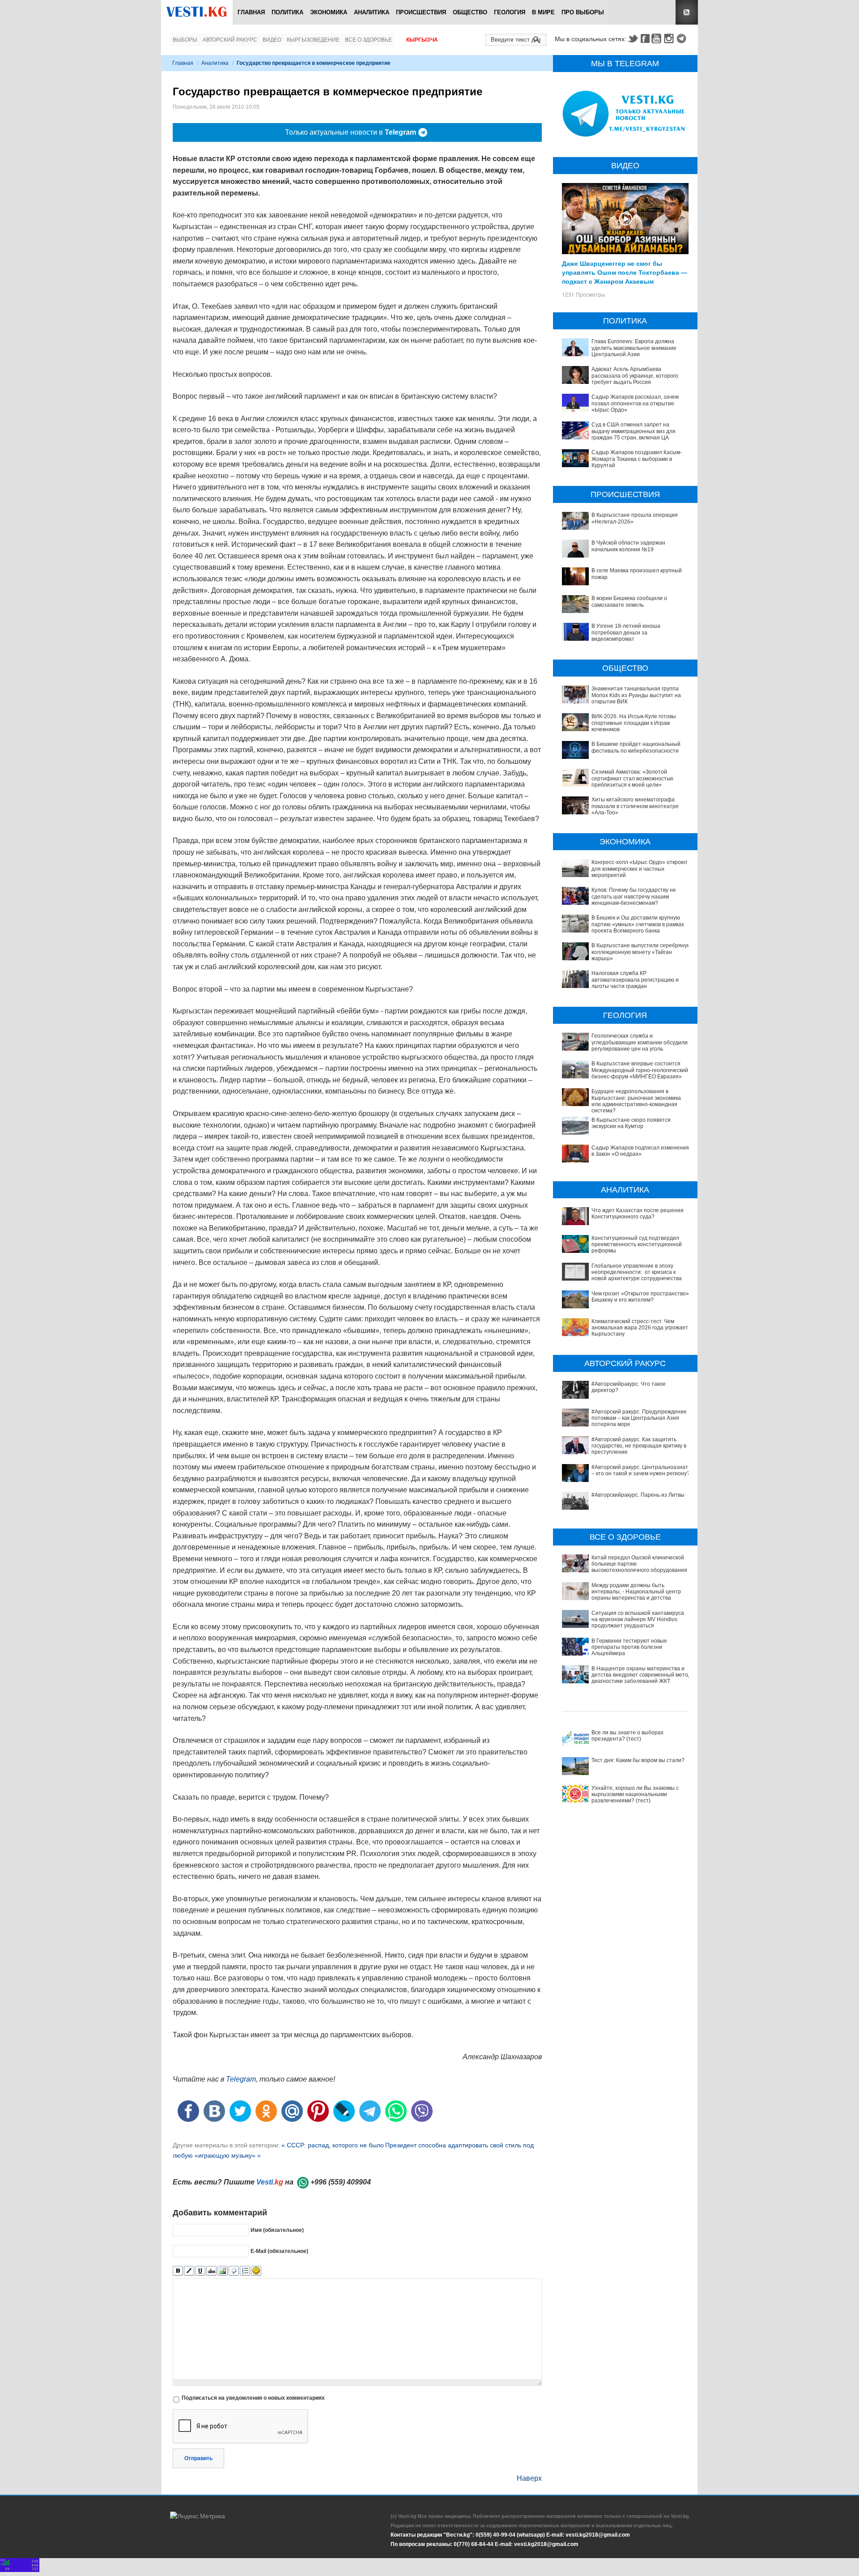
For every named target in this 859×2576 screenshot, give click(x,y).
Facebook (645, 38)
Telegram (683, 38)
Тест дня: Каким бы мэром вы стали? (638, 1760)
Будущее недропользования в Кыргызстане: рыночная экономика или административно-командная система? (636, 1101)
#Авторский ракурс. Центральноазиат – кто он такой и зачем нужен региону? (641, 1470)
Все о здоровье (368, 40)
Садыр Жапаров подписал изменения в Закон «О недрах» (640, 1151)
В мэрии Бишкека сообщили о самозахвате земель (629, 601)
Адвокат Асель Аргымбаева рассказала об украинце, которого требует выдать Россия (635, 376)
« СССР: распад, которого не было (333, 2145)
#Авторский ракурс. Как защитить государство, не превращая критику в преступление (639, 1446)
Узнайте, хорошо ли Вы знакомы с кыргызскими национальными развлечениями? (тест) (635, 1795)
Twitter (633, 38)
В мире (543, 12)
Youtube (658, 38)
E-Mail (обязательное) (279, 2251)
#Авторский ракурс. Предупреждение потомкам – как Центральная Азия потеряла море (639, 1418)
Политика (287, 12)
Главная (251, 12)
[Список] (245, 2271)
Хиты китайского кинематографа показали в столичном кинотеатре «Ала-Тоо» (635, 806)
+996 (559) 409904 (341, 2182)
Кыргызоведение (313, 40)
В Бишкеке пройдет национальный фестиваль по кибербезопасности (636, 747)
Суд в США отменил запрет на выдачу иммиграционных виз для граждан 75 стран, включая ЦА (634, 431)
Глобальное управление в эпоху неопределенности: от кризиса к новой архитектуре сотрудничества (637, 1272)
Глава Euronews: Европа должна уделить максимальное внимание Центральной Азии (634, 348)
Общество (470, 12)
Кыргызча (422, 40)
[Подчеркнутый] (200, 2271)
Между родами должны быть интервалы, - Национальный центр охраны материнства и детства (636, 1592)
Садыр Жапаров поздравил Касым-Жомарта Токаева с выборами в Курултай (637, 459)
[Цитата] (234, 2271)
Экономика (329, 12)
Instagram (670, 38)
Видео (272, 40)
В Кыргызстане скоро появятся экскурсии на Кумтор (631, 1123)
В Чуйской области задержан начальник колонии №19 (628, 546)
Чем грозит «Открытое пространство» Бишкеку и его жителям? (640, 1297)
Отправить (198, 2458)
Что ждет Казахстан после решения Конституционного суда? (638, 1213)
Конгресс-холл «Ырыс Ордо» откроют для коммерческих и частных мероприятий (640, 869)
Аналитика (372, 12)
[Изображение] (223, 2271)
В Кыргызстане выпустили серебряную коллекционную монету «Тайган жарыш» (641, 952)
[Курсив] (189, 2271)
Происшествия (421, 12)
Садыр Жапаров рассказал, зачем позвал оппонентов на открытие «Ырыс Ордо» (635, 403)
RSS (687, 12)
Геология (510, 12)
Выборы (185, 40)
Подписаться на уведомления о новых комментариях (253, 2398)
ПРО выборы (583, 12)
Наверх (529, 2478)
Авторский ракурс (230, 40)
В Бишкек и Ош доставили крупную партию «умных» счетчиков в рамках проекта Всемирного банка (638, 924)
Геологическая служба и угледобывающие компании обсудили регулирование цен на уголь (640, 1042)
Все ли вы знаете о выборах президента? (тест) (627, 1736)
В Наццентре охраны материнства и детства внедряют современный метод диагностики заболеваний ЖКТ (641, 1675)
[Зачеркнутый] (211, 2271)
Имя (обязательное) (277, 2230)
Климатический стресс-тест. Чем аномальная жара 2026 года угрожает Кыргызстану (640, 1328)
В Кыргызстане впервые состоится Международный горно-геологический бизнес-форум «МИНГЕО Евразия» (640, 1070)
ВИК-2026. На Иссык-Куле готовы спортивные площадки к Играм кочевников (634, 723)
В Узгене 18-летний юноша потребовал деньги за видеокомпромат (626, 632)
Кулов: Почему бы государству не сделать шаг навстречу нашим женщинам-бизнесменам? (634, 896)
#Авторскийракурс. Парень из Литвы (638, 1495)
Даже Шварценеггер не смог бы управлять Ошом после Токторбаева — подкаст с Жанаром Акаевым (625, 272)
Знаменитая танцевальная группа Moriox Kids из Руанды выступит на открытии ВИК (636, 695)
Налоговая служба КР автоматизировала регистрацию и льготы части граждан (635, 980)
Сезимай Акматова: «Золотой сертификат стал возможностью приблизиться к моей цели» (632, 778)
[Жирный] (178, 2271)
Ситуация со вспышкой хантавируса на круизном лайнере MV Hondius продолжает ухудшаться (638, 1620)
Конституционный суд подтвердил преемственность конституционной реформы (637, 1245)
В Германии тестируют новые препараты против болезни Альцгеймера (629, 1647)
